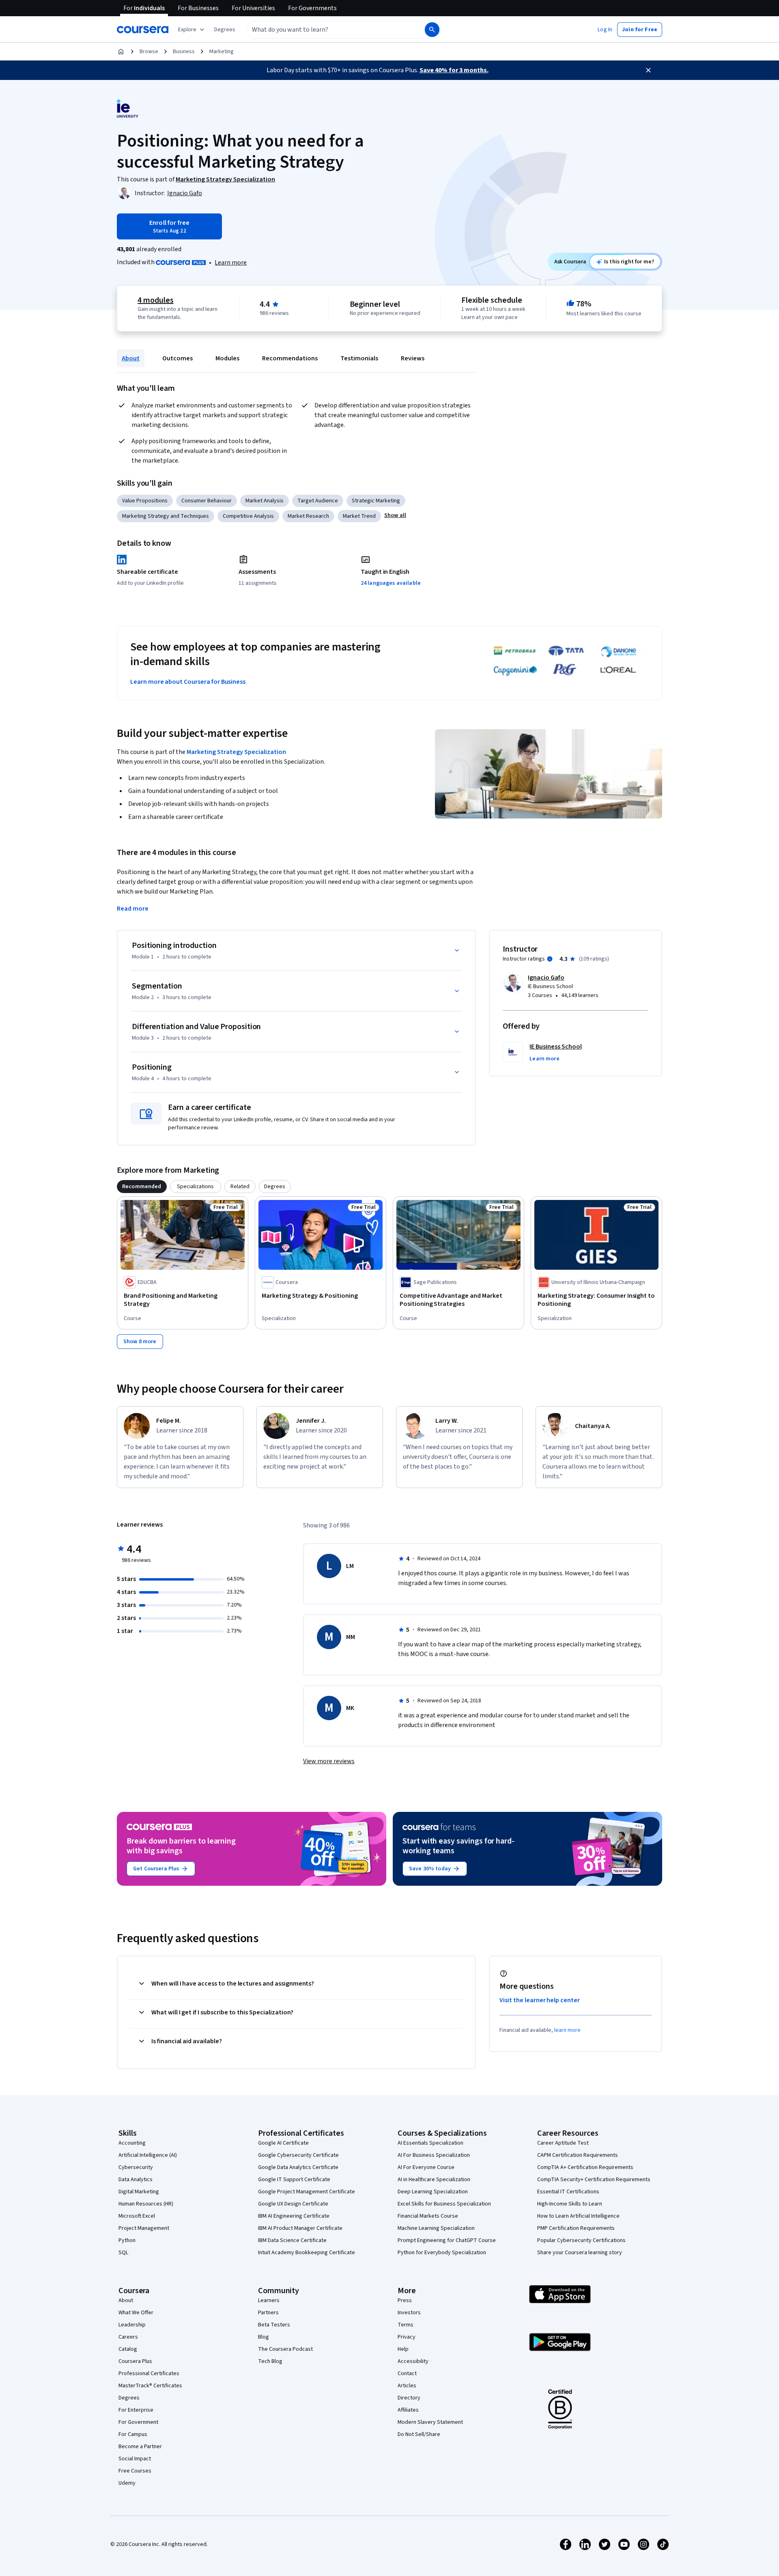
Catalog (128, 2349)
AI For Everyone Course (426, 2167)
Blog (264, 2337)
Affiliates (408, 2410)
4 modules (155, 300)
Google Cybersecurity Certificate (298, 2155)
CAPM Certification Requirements (578, 2155)
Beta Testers (274, 2325)
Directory (409, 2398)
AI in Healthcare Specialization (434, 2180)
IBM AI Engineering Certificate (294, 2216)
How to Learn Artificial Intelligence (578, 2216)
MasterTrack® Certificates (150, 2386)
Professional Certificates (149, 2374)
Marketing (222, 52)
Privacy (407, 2337)
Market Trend (359, 516)
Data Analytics (136, 2180)
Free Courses (135, 2471)
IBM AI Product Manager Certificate (300, 2228)
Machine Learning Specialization (436, 2228)
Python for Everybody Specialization (442, 2253)
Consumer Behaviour (207, 501)
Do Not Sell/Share (419, 2434)
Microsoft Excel (137, 2216)
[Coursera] (143, 30)
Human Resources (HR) (146, 2204)
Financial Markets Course (428, 2216)
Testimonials (359, 358)
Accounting (132, 2143)
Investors (409, 2313)
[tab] (142, 1187)
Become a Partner (140, 2447)
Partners (268, 2313)
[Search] (432, 30)
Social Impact (135, 2459)
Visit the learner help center (540, 2000)
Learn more (231, 263)
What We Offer (136, 2313)
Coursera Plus (135, 2361)
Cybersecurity (136, 2167)
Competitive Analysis (248, 516)
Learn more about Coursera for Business (188, 682)
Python (127, 2240)
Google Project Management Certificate (307, 2192)
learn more (567, 2030)
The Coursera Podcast (285, 2349)
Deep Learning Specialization (433, 2192)
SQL (123, 2253)
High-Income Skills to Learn (570, 2204)
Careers (128, 2337)
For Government (138, 2422)
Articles (407, 2386)
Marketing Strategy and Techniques (166, 516)
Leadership (132, 2325)
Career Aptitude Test (563, 2143)
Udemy (127, 2483)
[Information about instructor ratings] (550, 959)
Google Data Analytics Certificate (298, 2167)
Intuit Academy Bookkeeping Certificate (307, 2253)
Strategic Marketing (376, 501)
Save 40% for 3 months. (454, 70)
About (131, 358)
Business (184, 52)
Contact (407, 2374)
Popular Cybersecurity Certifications (581, 2240)
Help (403, 2349)
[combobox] (327, 30)
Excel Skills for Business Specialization (444, 2204)
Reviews (413, 358)
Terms (406, 2325)
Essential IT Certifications (568, 2192)
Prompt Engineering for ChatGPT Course (447, 2240)
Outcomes (178, 358)
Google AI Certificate (283, 2143)
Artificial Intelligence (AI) (148, 2155)
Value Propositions (145, 501)
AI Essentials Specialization (430, 2143)
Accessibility (413, 2361)
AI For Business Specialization (434, 2155)
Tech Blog (270, 2361)
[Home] (121, 52)
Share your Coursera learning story (580, 2253)
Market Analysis (265, 501)
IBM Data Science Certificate (292, 2240)
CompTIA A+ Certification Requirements (585, 2167)
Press (405, 2300)
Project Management (144, 2228)
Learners (269, 2300)
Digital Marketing (139, 2192)
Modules (227, 358)
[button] (225, 30)
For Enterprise (136, 2410)
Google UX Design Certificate (293, 2204)
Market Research (308, 516)
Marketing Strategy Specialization (236, 752)
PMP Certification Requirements (576, 2228)
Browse (149, 52)
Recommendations (290, 358)
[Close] (648, 70)
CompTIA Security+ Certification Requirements (594, 2180)
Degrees (129, 2398)
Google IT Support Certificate (294, 2180)
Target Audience (318, 501)
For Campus (133, 2434)
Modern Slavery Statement (430, 2422)
